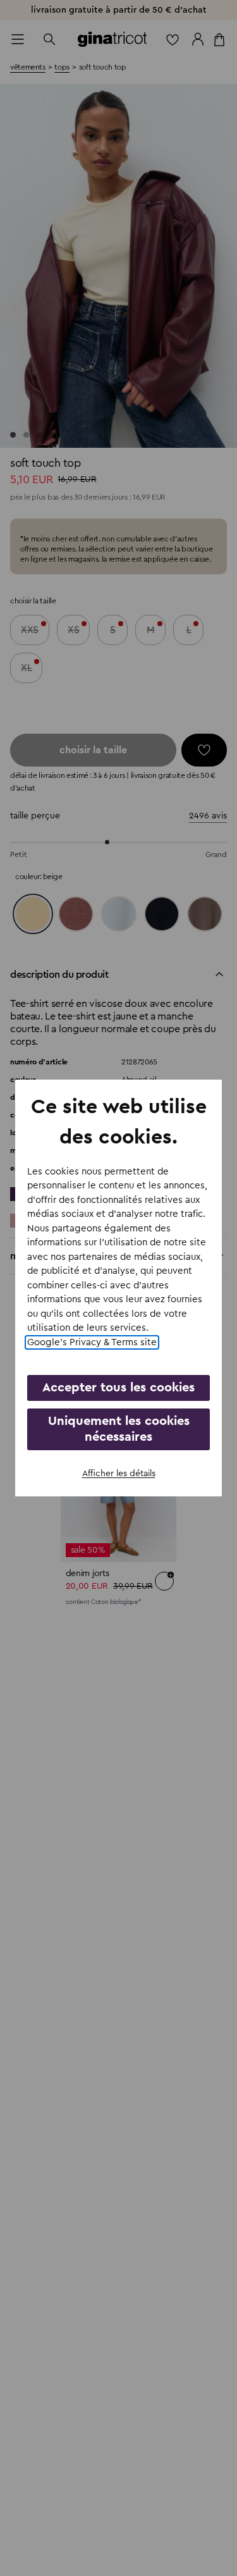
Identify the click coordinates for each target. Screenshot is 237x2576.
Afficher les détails (119, 1474)
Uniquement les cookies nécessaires (119, 1429)
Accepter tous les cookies (118, 1388)
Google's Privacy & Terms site (92, 1342)
